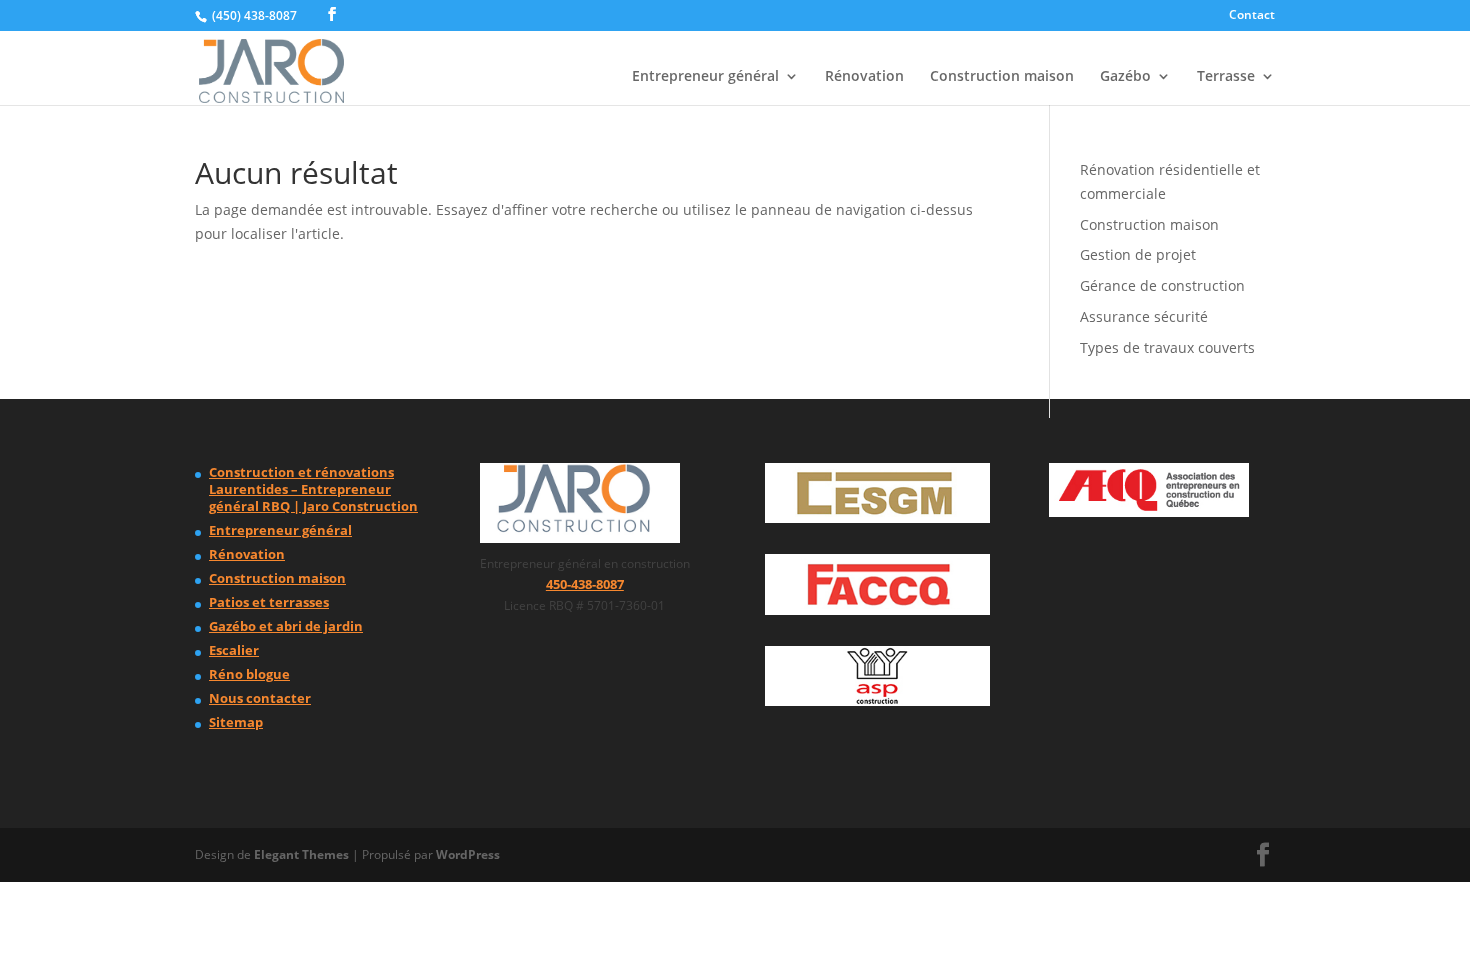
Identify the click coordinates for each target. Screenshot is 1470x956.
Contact (1252, 16)
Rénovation (864, 77)
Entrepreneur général (705, 77)
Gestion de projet (1138, 254)
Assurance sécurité (1144, 316)
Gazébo (1125, 77)
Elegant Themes (301, 854)
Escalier (234, 650)
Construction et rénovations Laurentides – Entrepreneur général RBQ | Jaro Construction (313, 489)
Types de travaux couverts (1167, 347)
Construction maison (1002, 77)
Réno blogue (249, 674)
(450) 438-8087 (254, 15)
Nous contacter (260, 698)
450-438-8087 (585, 584)
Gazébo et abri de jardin (286, 626)
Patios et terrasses (269, 602)
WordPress (468, 854)
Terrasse (1226, 77)
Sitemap (236, 722)
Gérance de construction (1162, 285)
